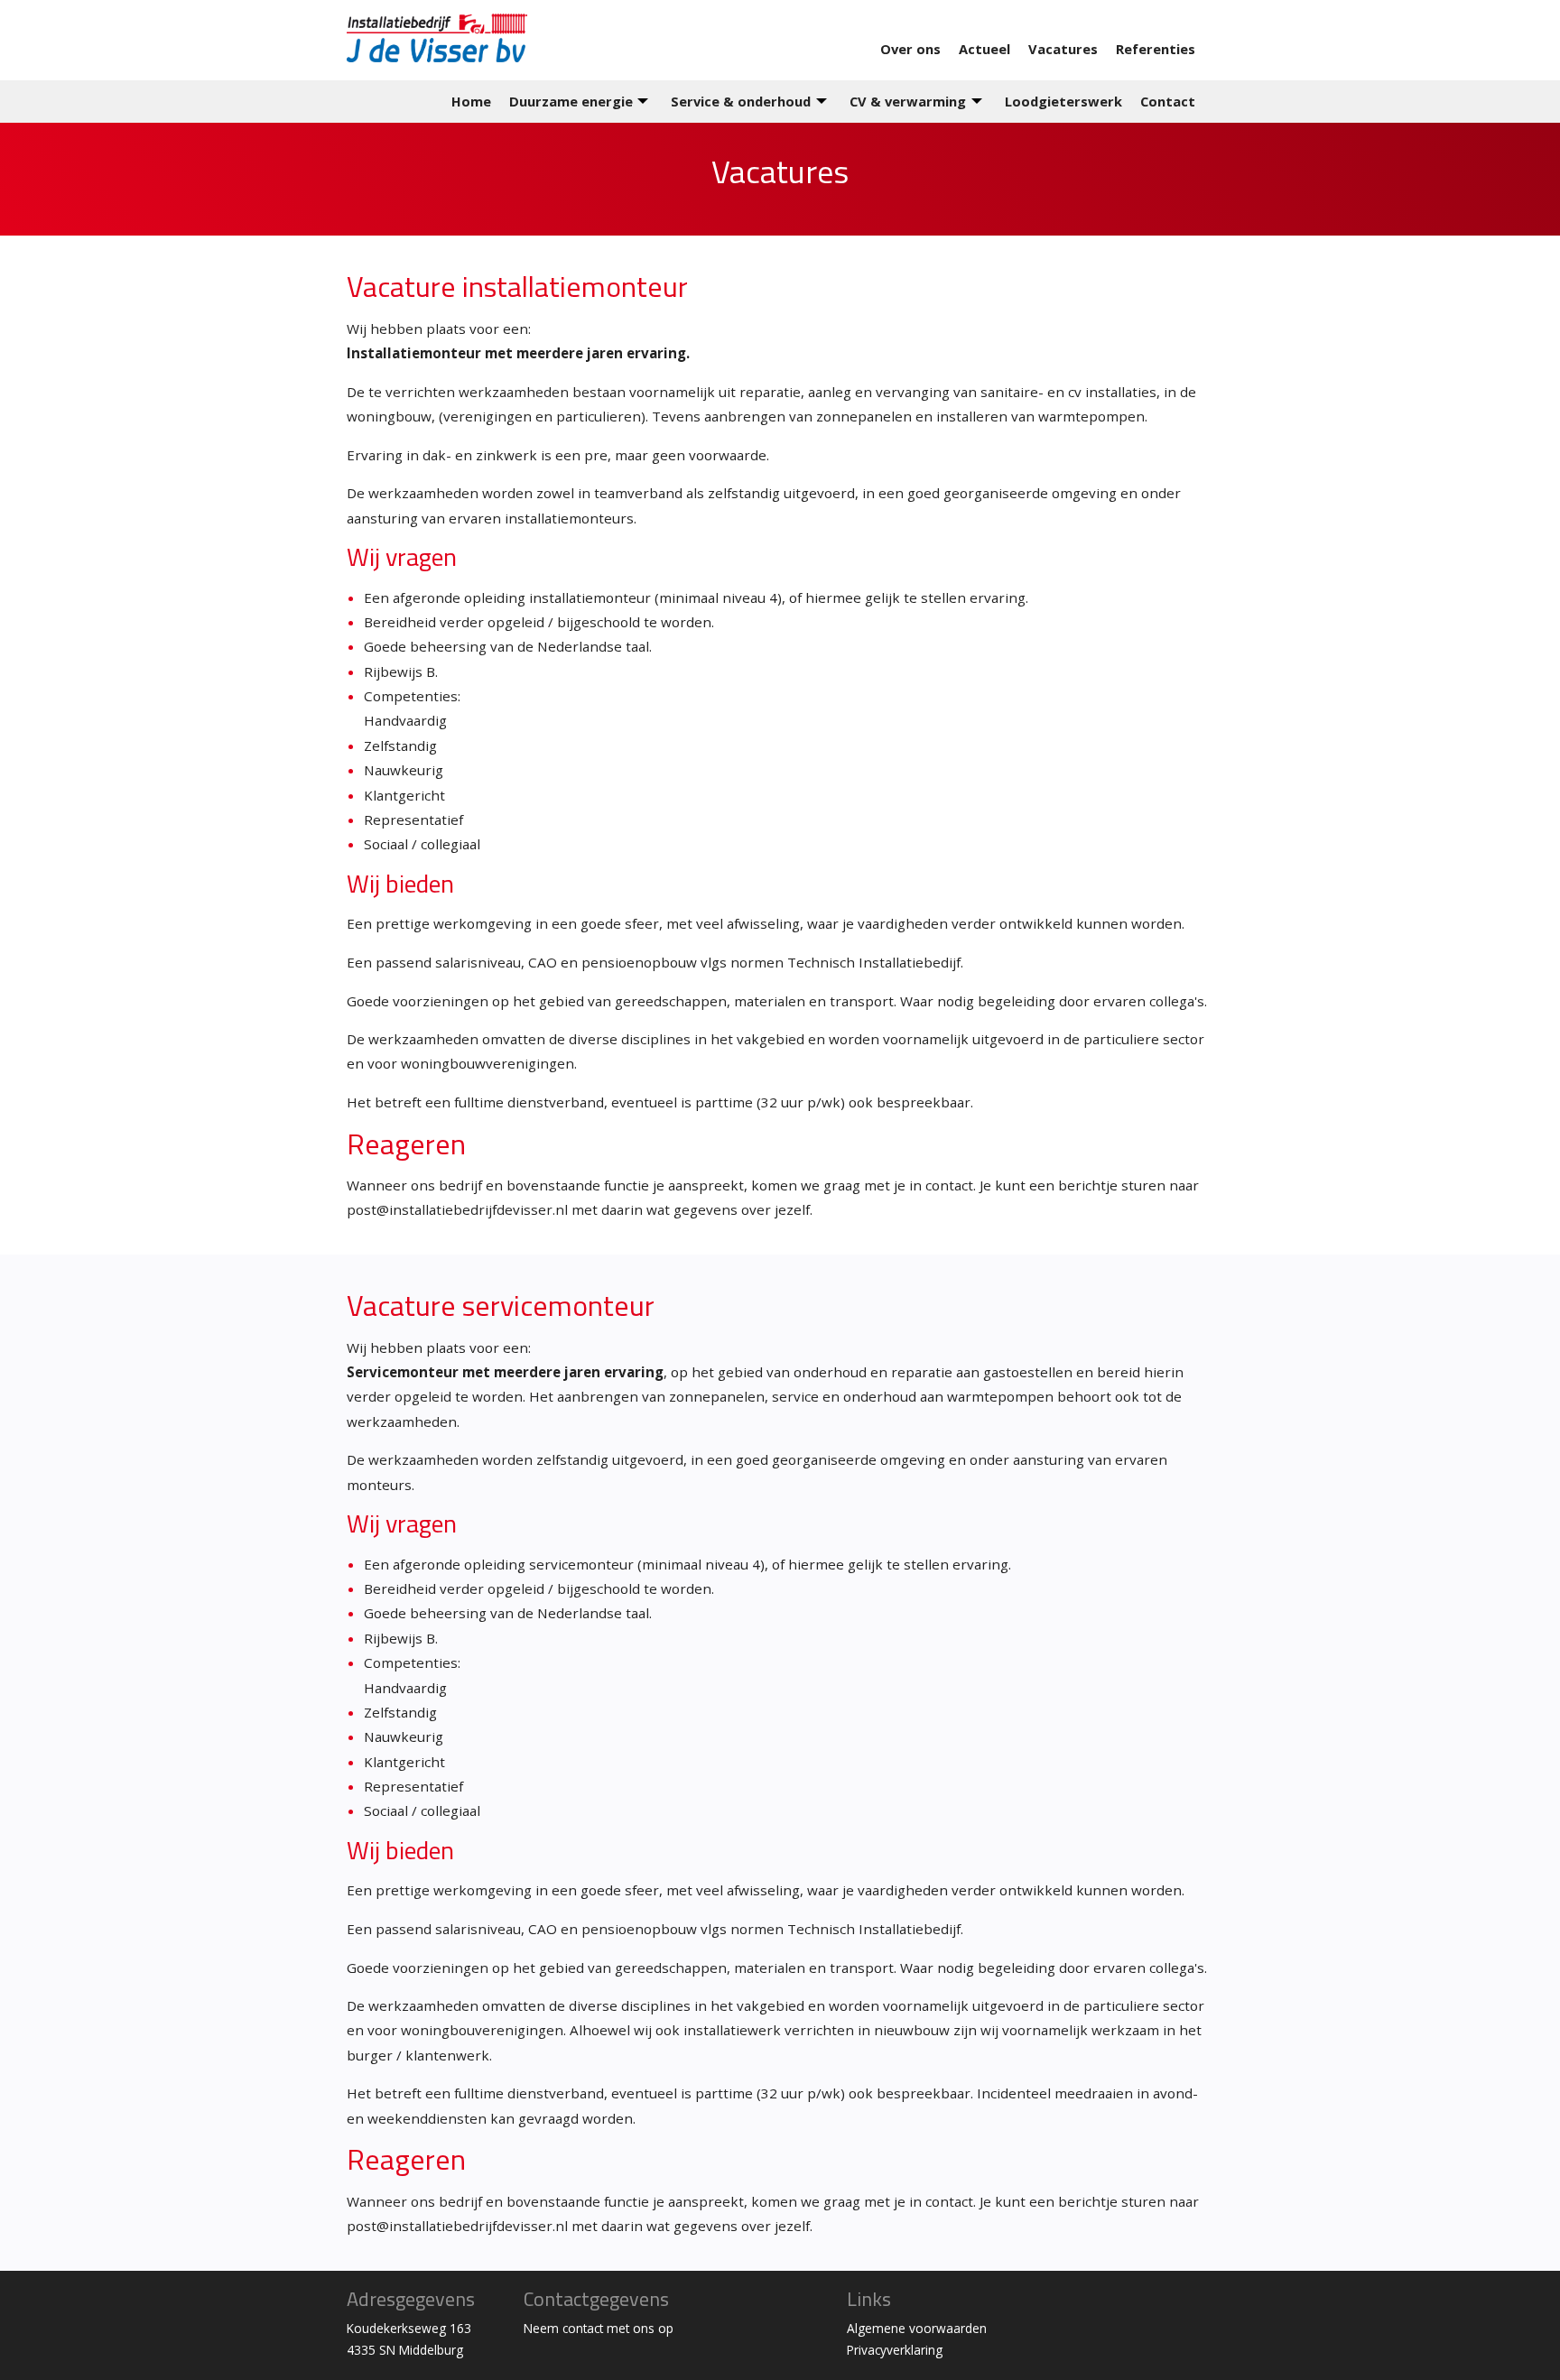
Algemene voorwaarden (917, 2328)
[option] (780, 179)
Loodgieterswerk (1063, 101)
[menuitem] (919, 49)
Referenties (1156, 49)
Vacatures (1063, 49)
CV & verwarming (908, 101)
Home (471, 101)
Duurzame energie (571, 101)
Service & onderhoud (741, 101)
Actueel (984, 49)
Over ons (910, 49)
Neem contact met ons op (599, 2328)
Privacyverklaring (895, 2350)
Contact (1168, 101)
